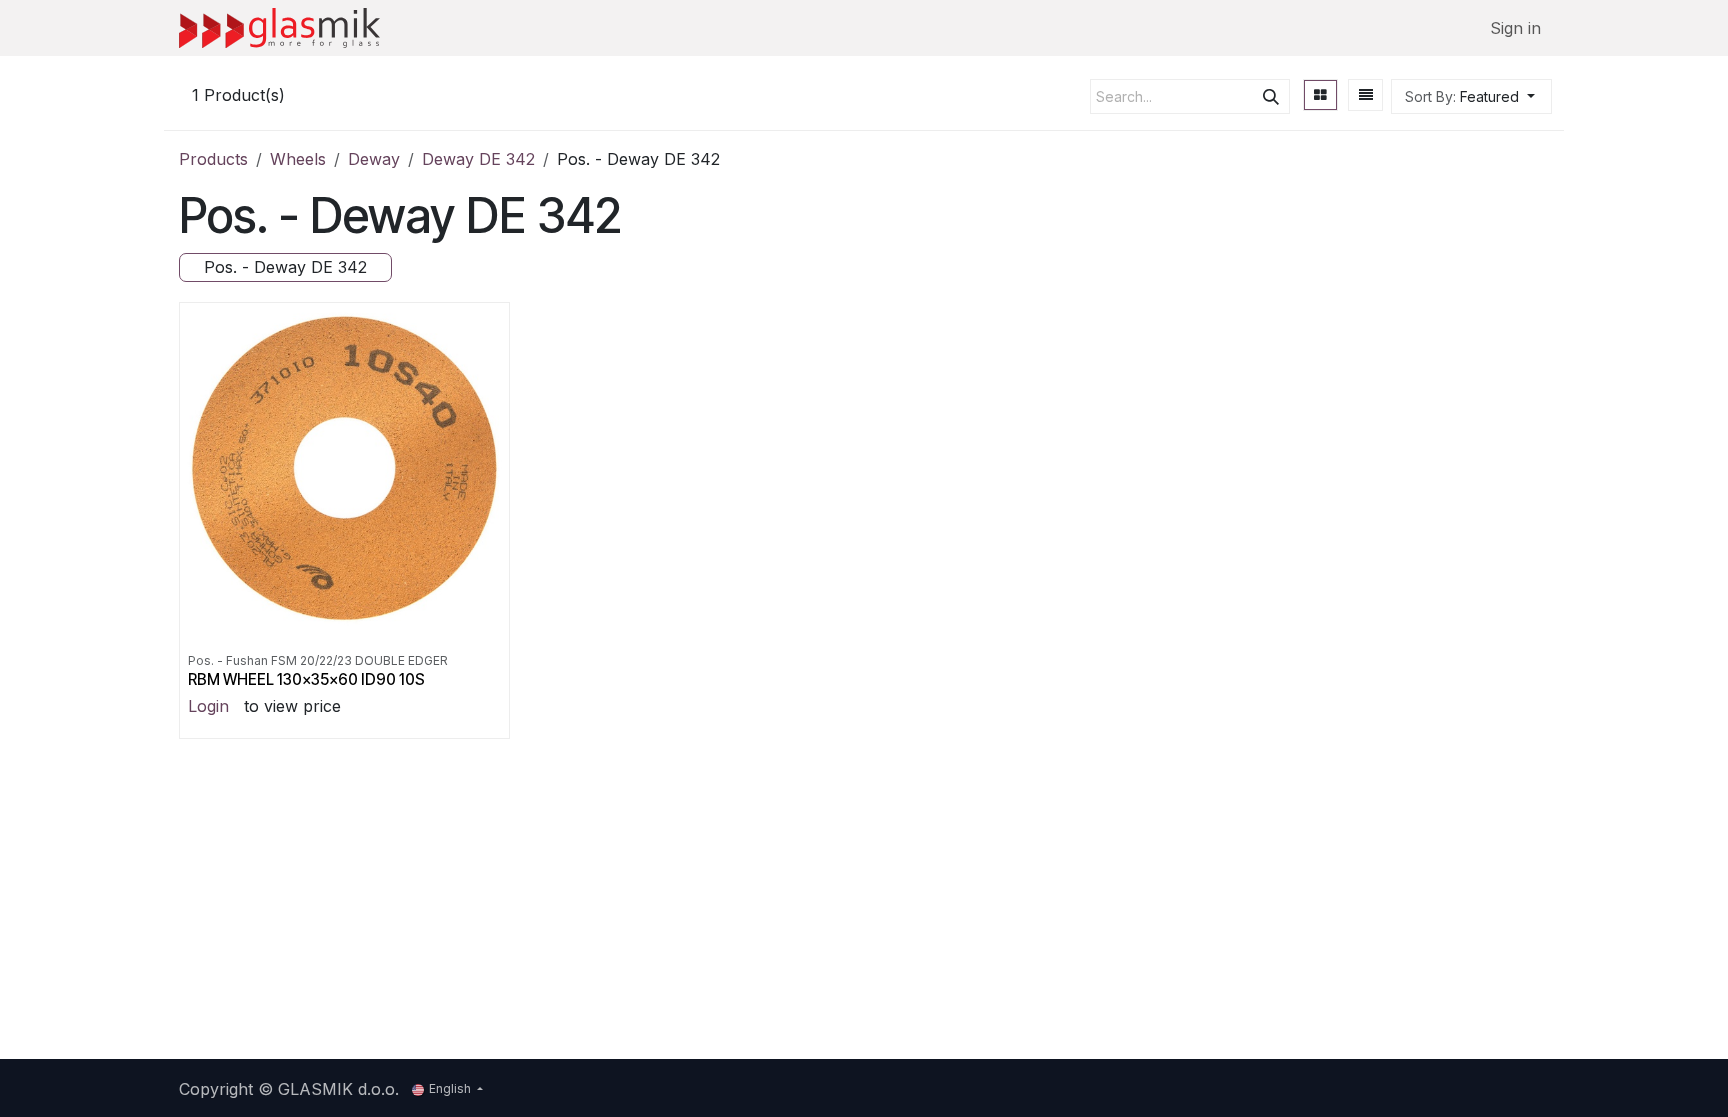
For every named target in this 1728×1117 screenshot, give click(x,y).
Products (213, 159)
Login (208, 706)
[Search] (1271, 96)
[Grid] (1320, 95)
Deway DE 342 (478, 159)
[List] (1366, 95)
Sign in (1515, 28)
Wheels (298, 159)
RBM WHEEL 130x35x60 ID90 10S (306, 679)
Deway (374, 159)
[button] (1471, 96)
